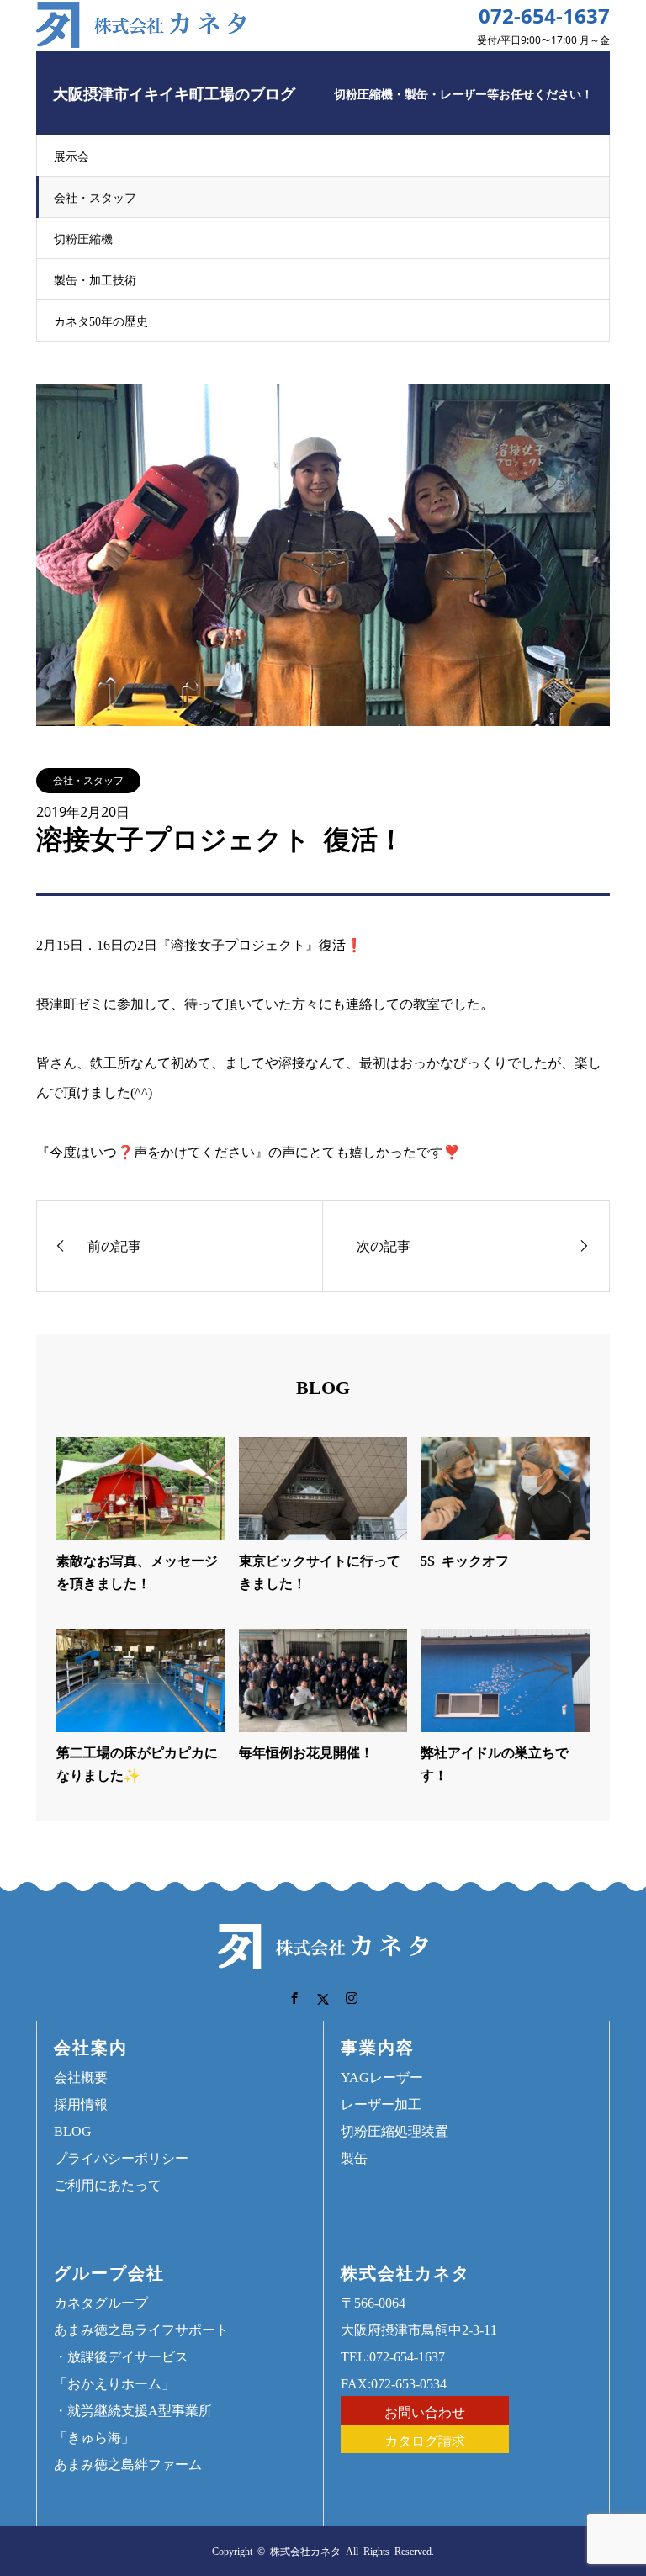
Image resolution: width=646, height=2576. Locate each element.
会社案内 (91, 2046)
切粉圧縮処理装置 (394, 2130)
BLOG (73, 2130)
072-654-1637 (544, 16)
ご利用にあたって (108, 2184)
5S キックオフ (465, 1560)
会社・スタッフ (95, 197)
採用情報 (81, 2103)
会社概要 (81, 2076)
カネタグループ (101, 2302)
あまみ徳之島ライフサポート (141, 2329)
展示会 (71, 156)
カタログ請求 (425, 2440)
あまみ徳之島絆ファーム (128, 2463)
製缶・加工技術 (95, 279)
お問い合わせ (425, 2411)
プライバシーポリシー (121, 2157)
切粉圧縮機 (83, 238)
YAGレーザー (382, 2076)
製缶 (354, 2157)
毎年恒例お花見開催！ (306, 1752)
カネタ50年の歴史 (101, 321)
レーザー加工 (381, 2103)
